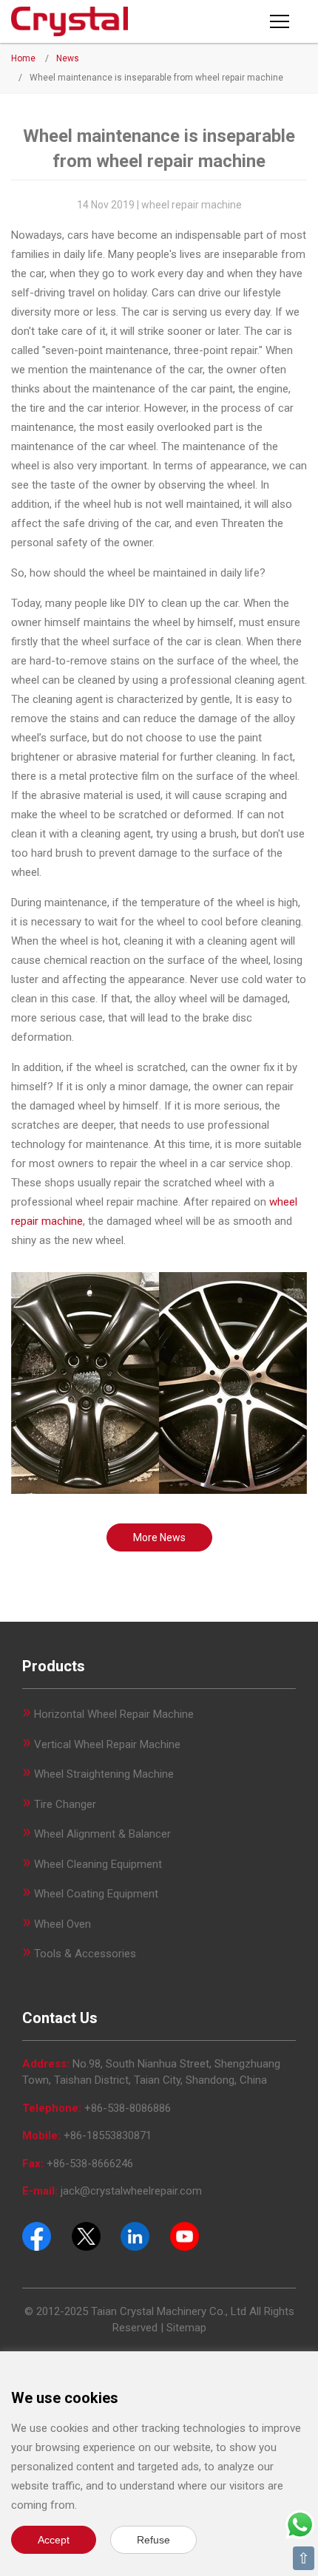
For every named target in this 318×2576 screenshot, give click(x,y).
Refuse (153, 2540)
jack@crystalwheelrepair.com (131, 2191)
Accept (54, 2540)
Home (23, 58)
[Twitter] (86, 2235)
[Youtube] (185, 2235)
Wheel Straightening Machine (104, 1774)
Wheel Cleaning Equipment (98, 1864)
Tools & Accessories (85, 1954)
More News (159, 1537)
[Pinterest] (135, 2235)
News (68, 58)
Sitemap (186, 2328)
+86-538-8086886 (128, 2108)
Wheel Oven (62, 1924)
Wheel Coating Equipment (96, 1894)
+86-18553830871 (108, 2135)
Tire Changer (65, 1804)
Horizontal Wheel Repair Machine (114, 1714)
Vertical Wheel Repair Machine (107, 1744)
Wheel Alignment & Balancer (102, 1834)
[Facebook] (37, 2235)
